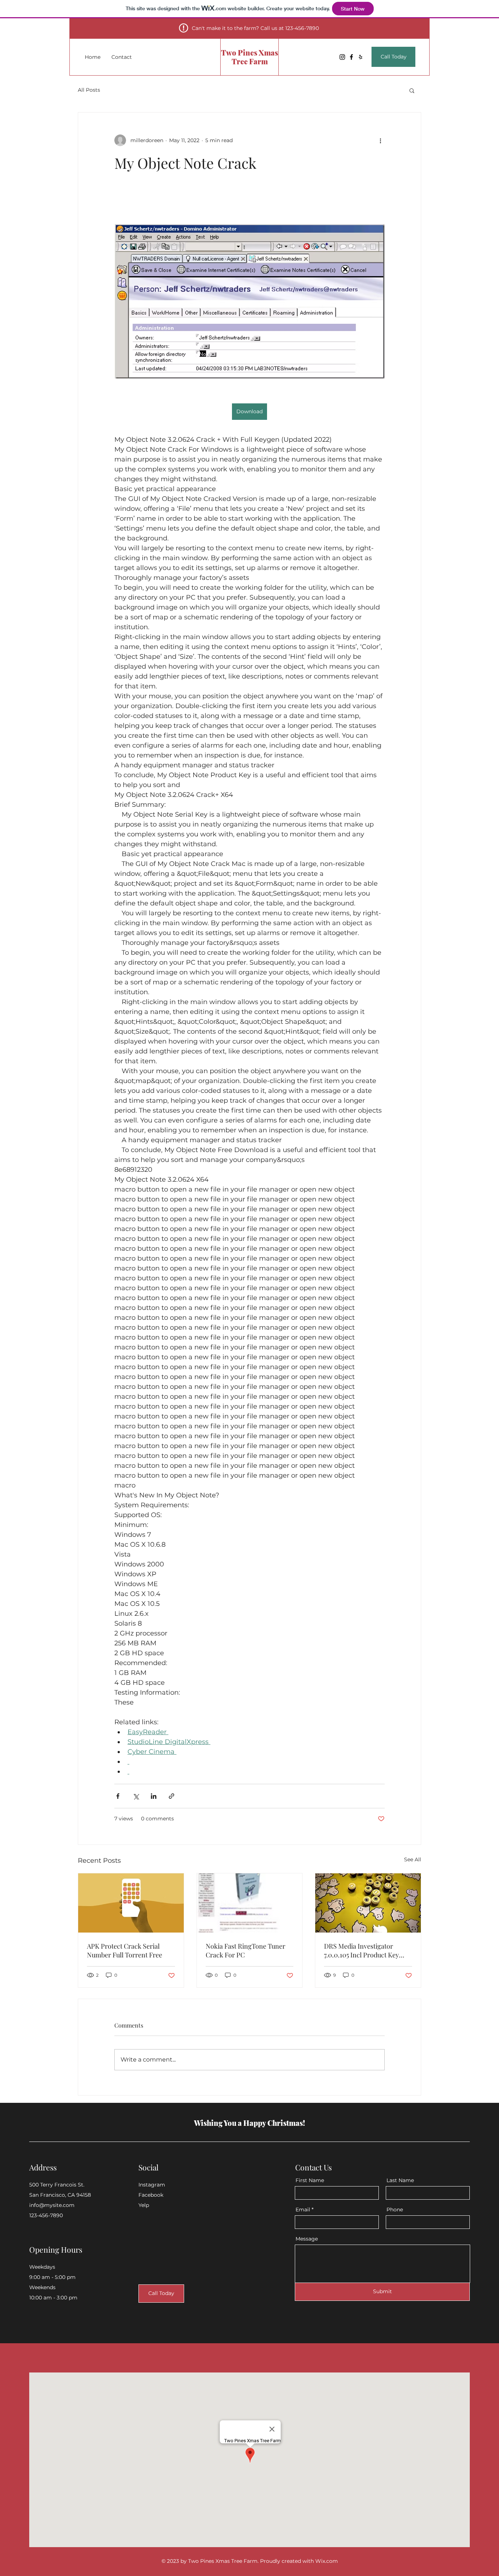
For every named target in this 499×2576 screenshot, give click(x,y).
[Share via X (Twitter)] (136, 1796)
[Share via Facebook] (118, 1796)
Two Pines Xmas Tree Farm (249, 57)
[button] (412, 90)
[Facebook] (351, 57)
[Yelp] (361, 57)
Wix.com (327, 2561)
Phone (395, 2210)
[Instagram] (342, 57)
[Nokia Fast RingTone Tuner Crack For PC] (250, 1903)
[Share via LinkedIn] (154, 1796)
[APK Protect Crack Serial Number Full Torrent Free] (131, 1903)
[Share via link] (172, 1796)
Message (307, 2239)
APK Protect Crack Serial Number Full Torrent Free (125, 1950)
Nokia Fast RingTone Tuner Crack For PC (245, 1950)
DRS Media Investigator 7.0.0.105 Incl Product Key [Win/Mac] (361, 1950)
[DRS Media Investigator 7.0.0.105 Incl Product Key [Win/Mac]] (368, 1903)
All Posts (89, 90)
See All (413, 1859)
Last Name (400, 2180)
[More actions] (380, 140)
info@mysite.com (52, 2205)
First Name (310, 2180)
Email (303, 2210)
